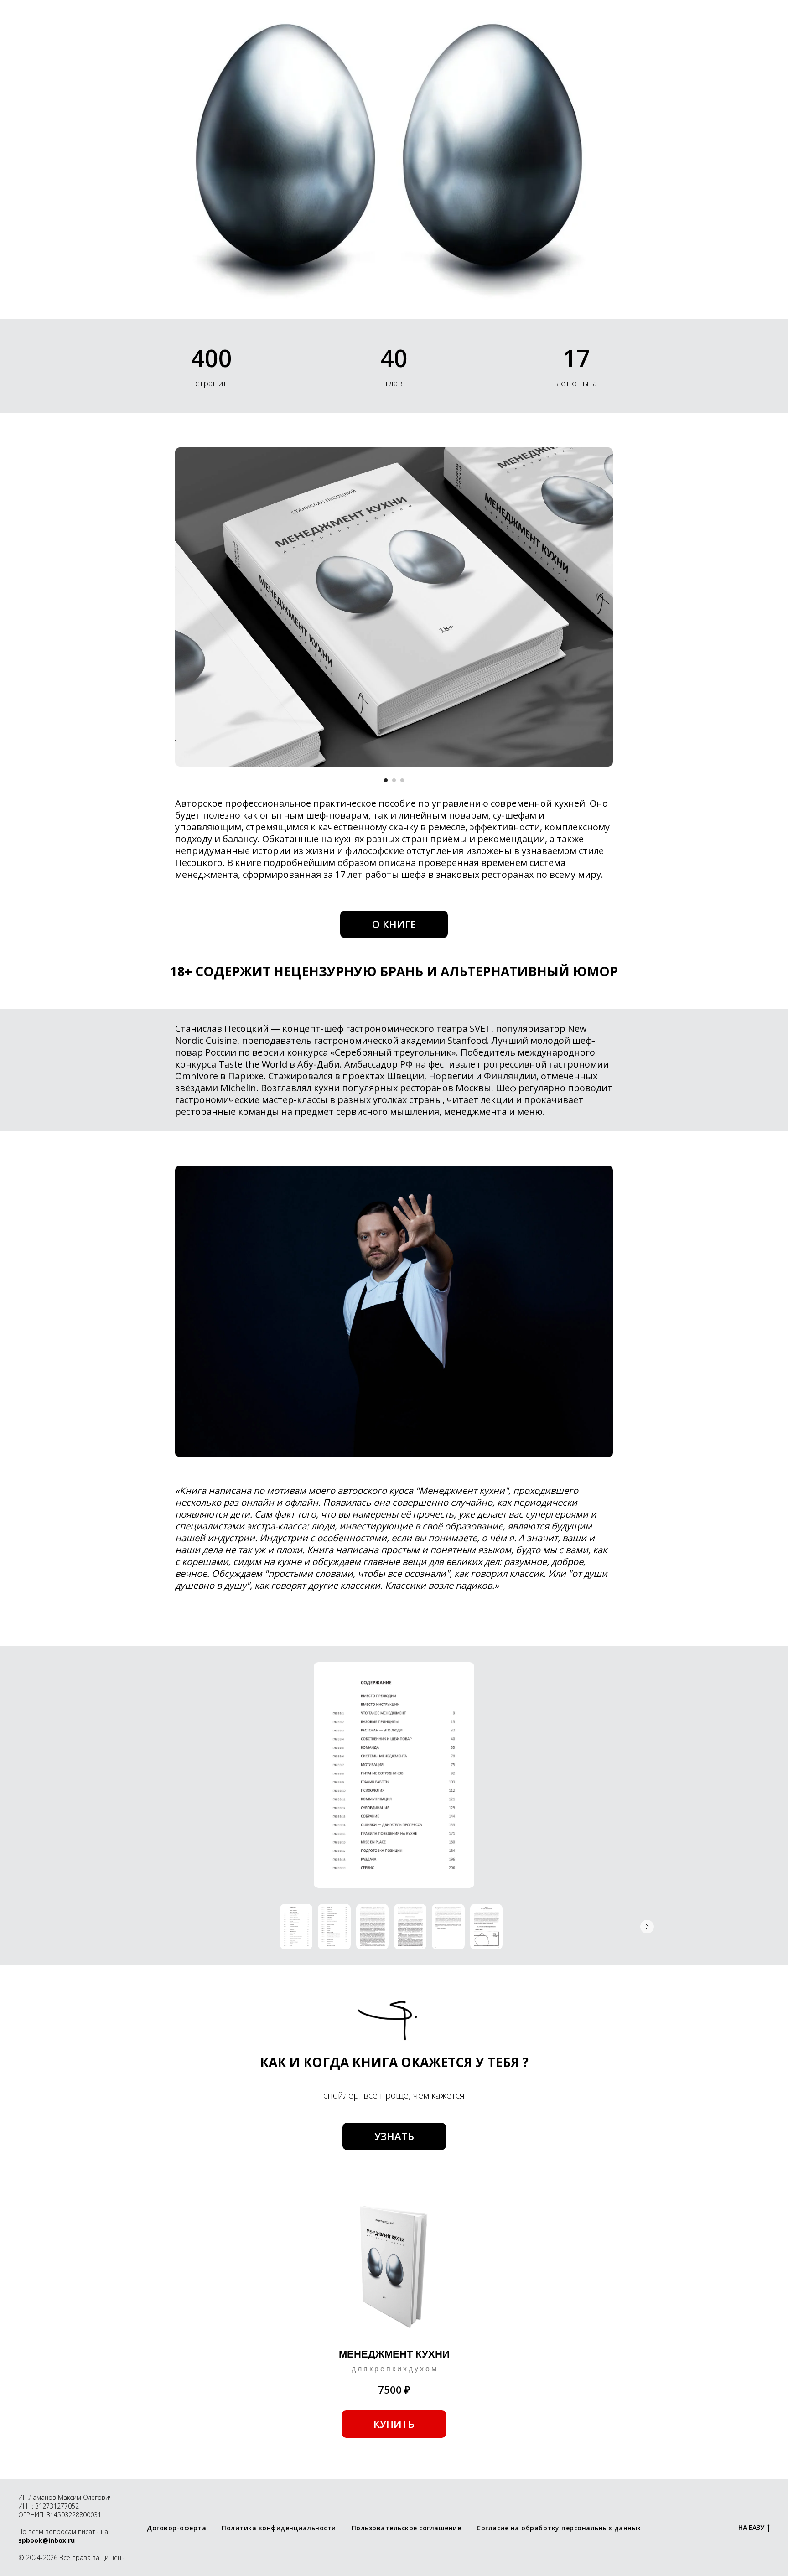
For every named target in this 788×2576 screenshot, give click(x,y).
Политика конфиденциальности (279, 2528)
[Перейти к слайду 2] (394, 780)
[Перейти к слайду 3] (402, 780)
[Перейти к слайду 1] (386, 780)
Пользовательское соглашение (407, 2528)
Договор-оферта (176, 2528)
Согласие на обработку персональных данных (559, 2528)
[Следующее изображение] (647, 1927)
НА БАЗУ (751, 2528)
